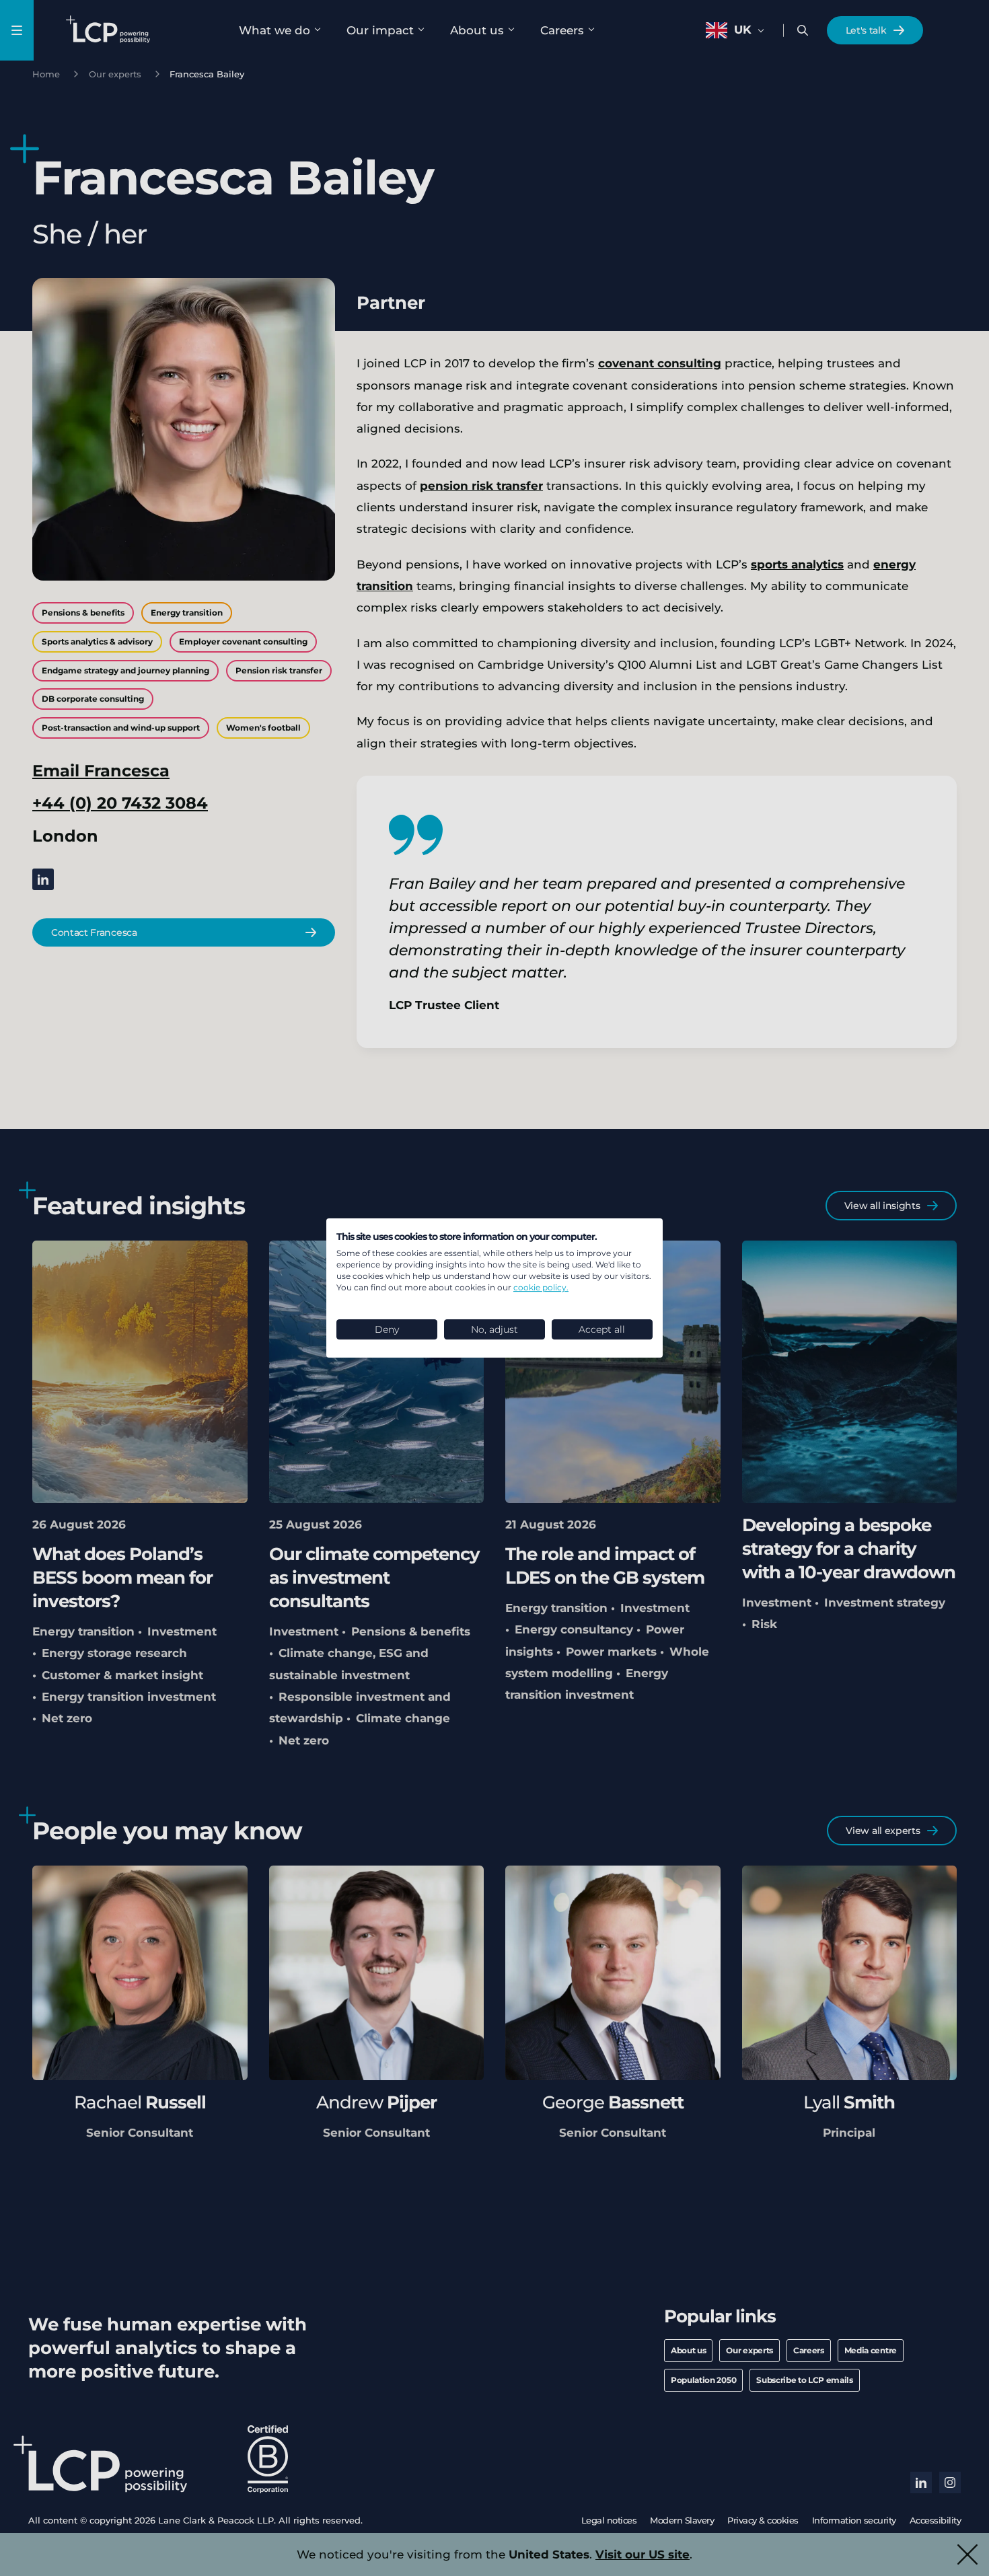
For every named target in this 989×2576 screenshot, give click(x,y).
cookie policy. (541, 1287)
